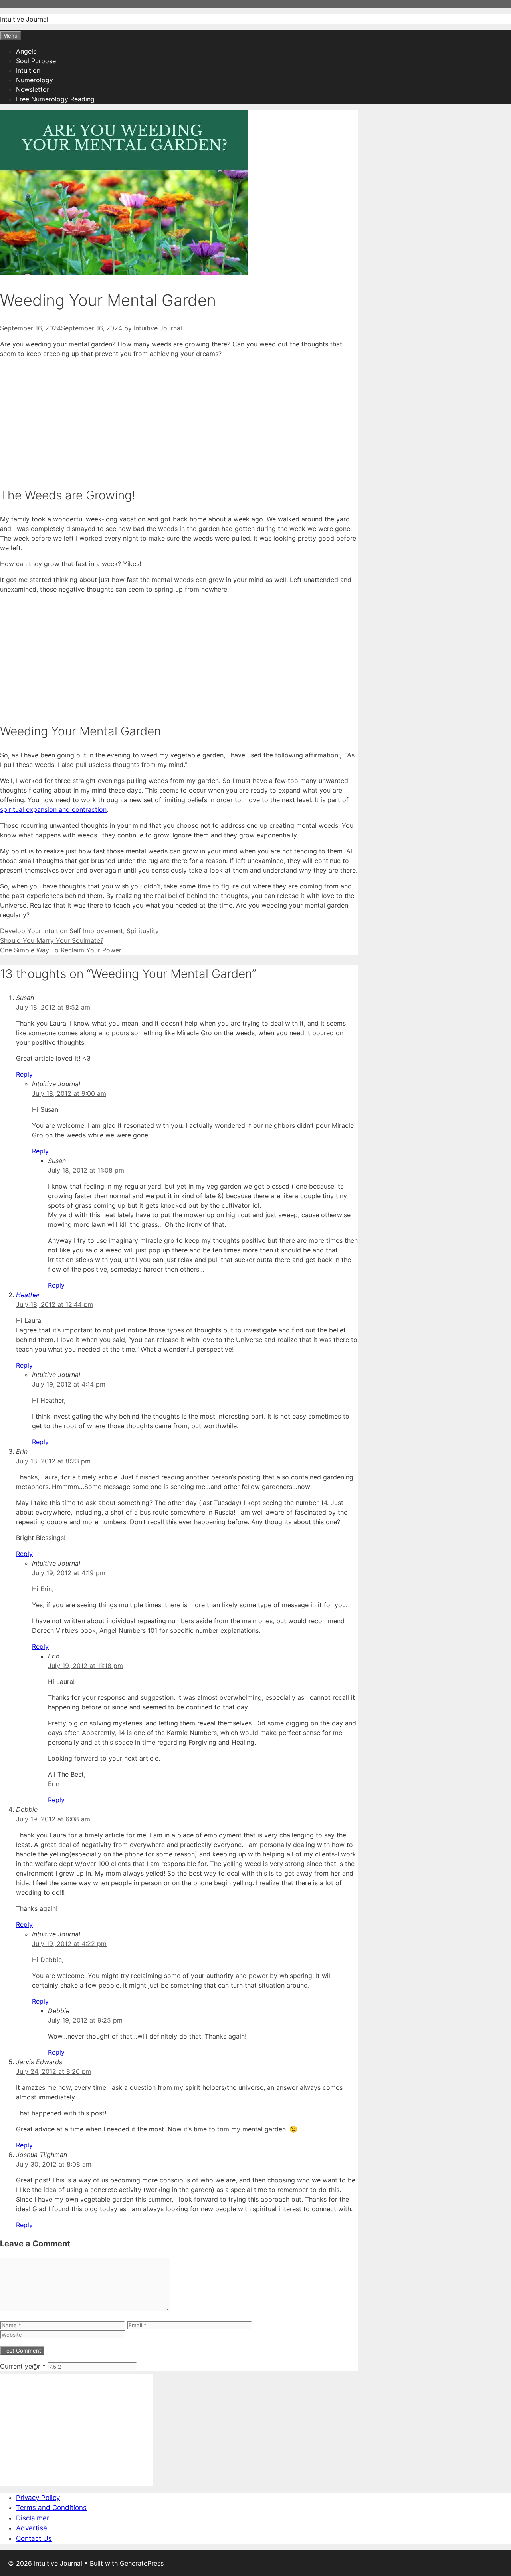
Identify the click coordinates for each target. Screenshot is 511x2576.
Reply (24, 1074)
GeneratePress (142, 2563)
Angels (26, 51)
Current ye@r (23, 2366)
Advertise (32, 2528)
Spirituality (143, 931)
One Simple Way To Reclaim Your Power (61, 950)
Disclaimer (33, 2518)
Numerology (35, 80)
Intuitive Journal (24, 19)
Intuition (28, 70)
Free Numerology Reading (55, 99)
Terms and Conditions (51, 2508)
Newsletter (32, 89)
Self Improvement (96, 931)
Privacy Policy (38, 2498)
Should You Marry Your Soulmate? (52, 940)
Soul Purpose (36, 61)
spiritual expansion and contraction (53, 809)
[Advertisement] (179, 421)
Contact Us (34, 2538)
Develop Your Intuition (34, 931)
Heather (28, 1295)
